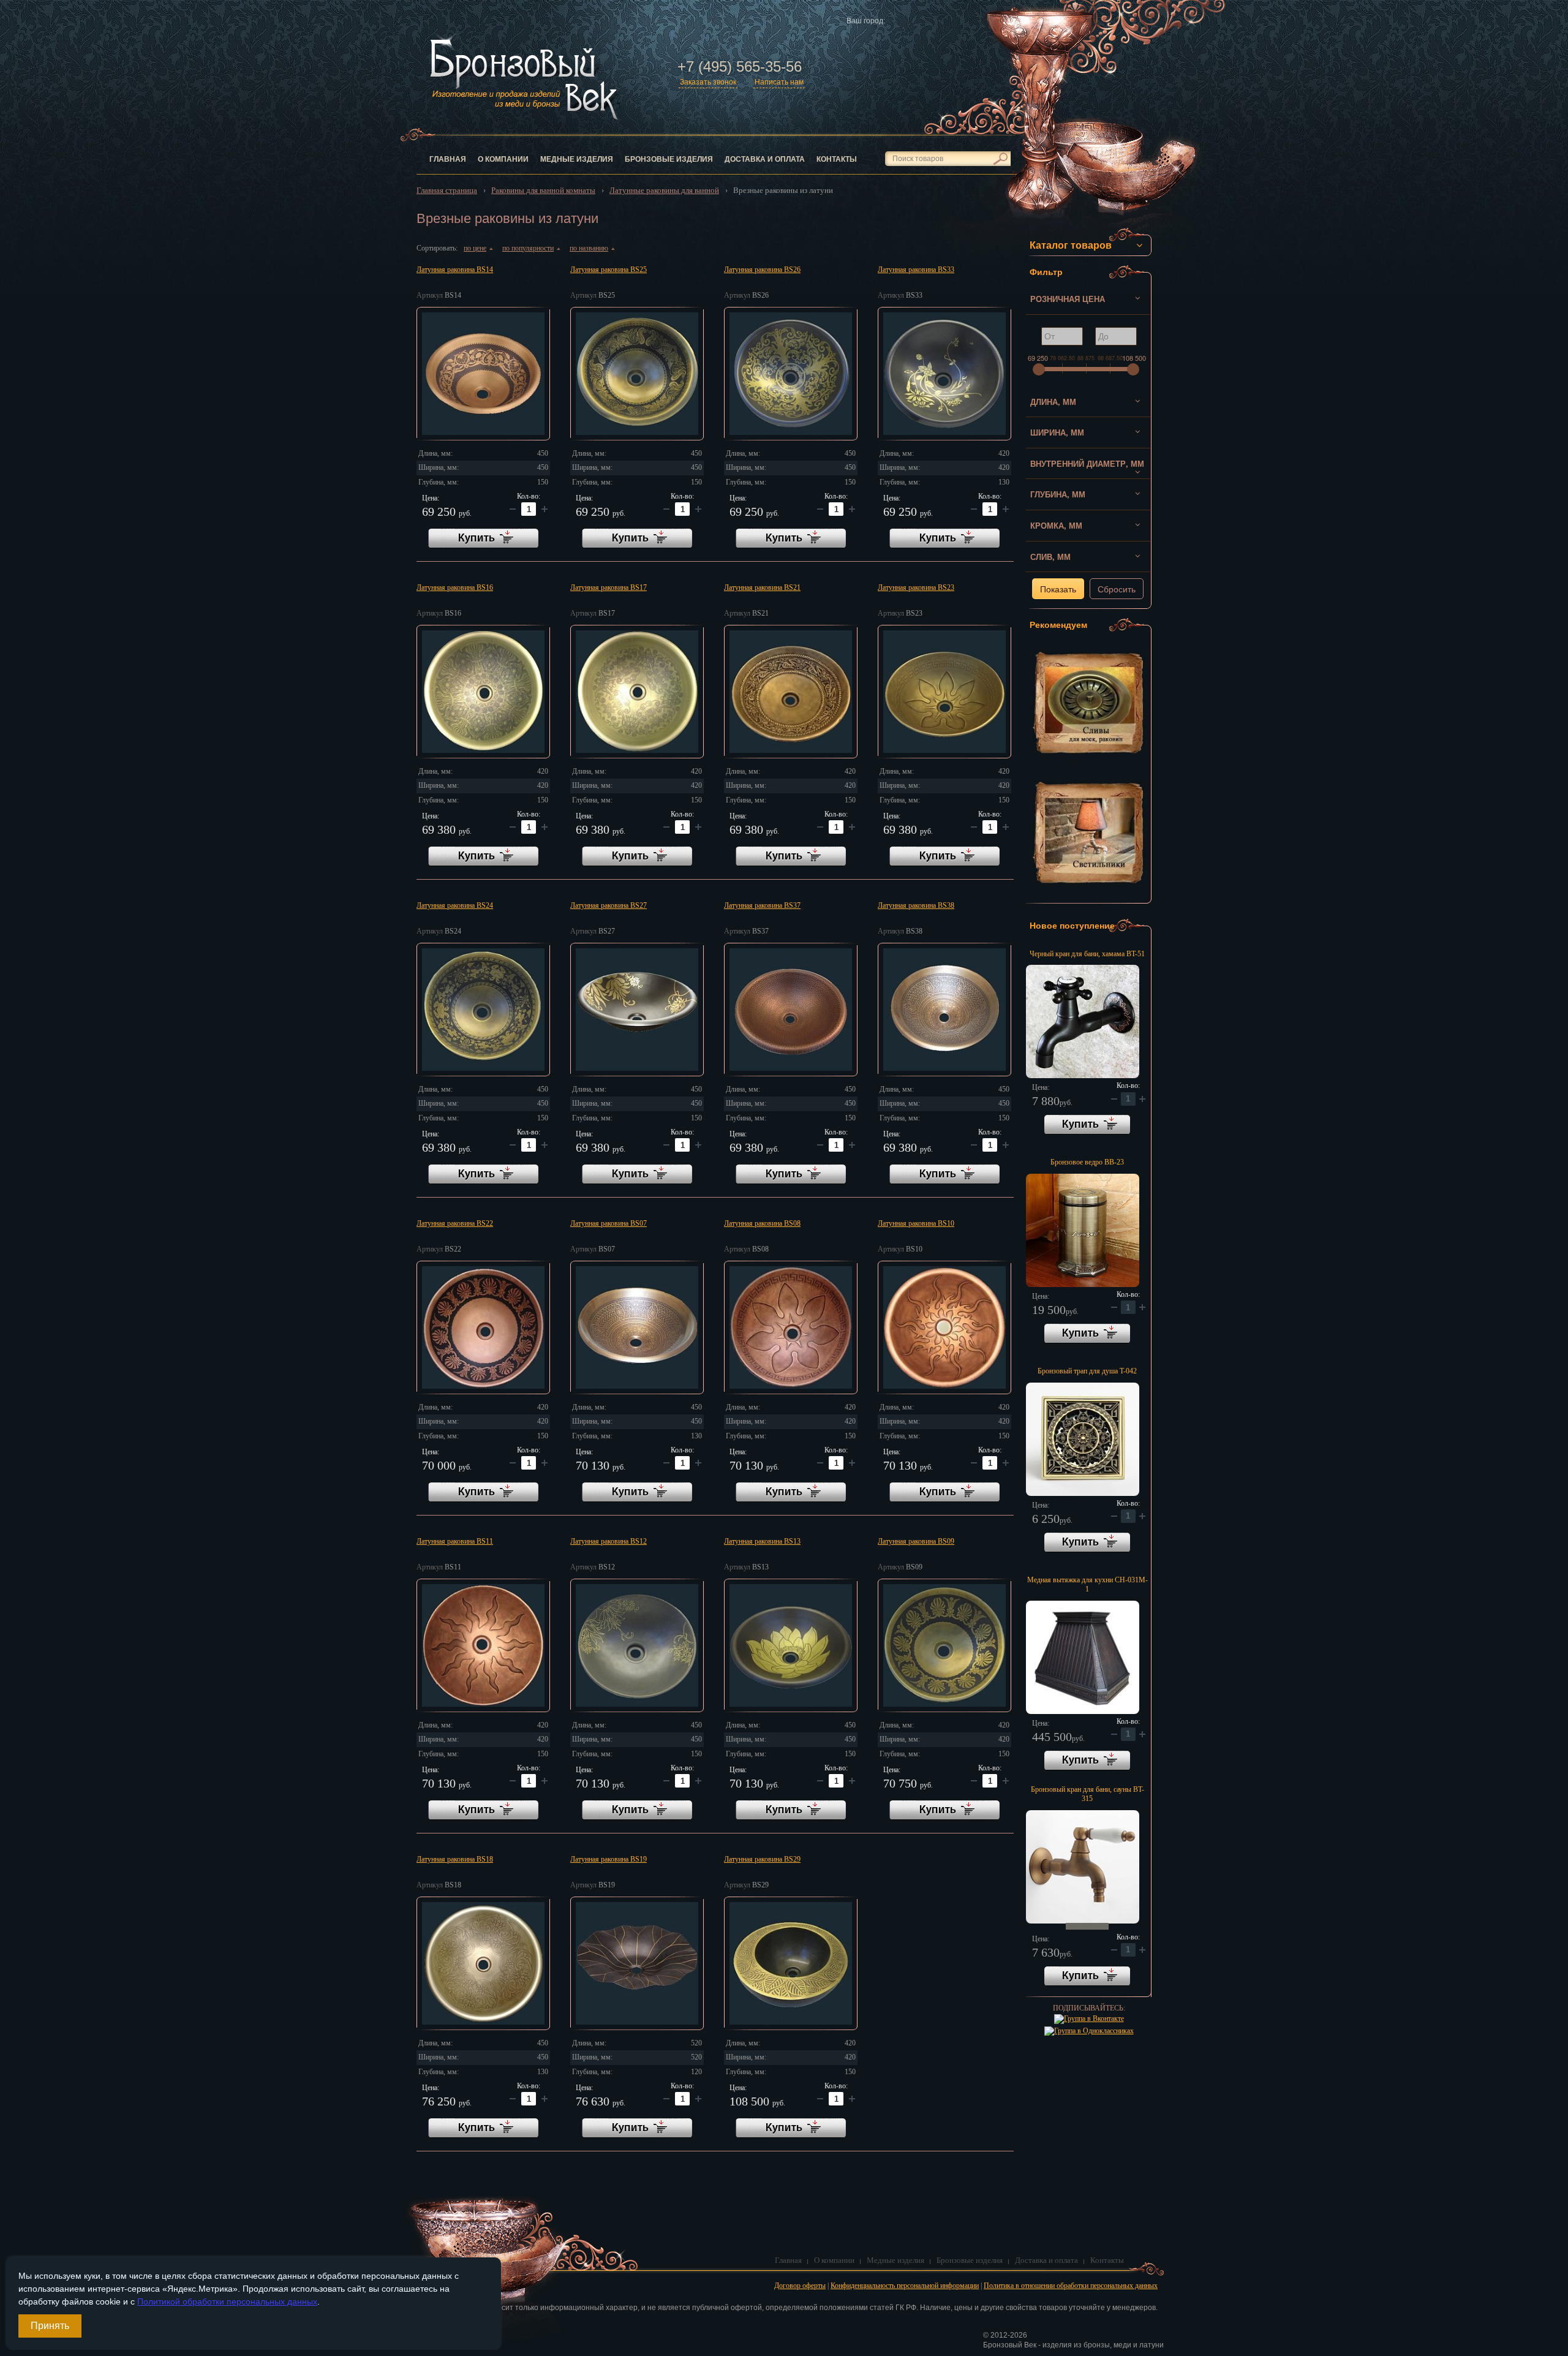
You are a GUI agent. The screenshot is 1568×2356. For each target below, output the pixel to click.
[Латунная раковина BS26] (791, 374)
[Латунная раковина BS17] (637, 692)
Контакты (837, 159)
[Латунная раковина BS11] (483, 1645)
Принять (50, 2326)
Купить (483, 538)
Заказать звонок (708, 82)
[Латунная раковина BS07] (637, 1327)
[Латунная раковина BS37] (791, 1010)
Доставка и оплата (765, 159)
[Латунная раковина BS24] (483, 1010)
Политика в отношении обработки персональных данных (1071, 2286)
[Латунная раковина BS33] (944, 374)
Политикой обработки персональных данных (227, 2301)
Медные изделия (577, 159)
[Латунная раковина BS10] (944, 1327)
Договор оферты (800, 2286)
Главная (448, 159)
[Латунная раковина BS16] (483, 692)
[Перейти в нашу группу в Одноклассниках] (1089, 2031)
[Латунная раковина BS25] (637, 374)
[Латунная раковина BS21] (791, 692)
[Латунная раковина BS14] (483, 374)
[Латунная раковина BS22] (483, 1327)
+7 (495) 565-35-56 (740, 66)
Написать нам (779, 82)
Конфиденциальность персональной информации (905, 2286)
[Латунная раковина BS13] (791, 1645)
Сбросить (1117, 589)
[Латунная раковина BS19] (637, 1963)
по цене (478, 248)
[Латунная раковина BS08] (791, 1327)
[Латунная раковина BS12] (637, 1645)
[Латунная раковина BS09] (944, 1645)
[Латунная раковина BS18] (483, 1963)
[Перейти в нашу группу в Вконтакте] (1089, 2018)
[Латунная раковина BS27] (637, 1010)
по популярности (531, 248)
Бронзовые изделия (669, 159)
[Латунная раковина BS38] (944, 1010)
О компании (503, 159)
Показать (1058, 589)
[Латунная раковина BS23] (944, 692)
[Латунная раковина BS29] (791, 1963)
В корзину (1087, 1125)
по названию (592, 248)
